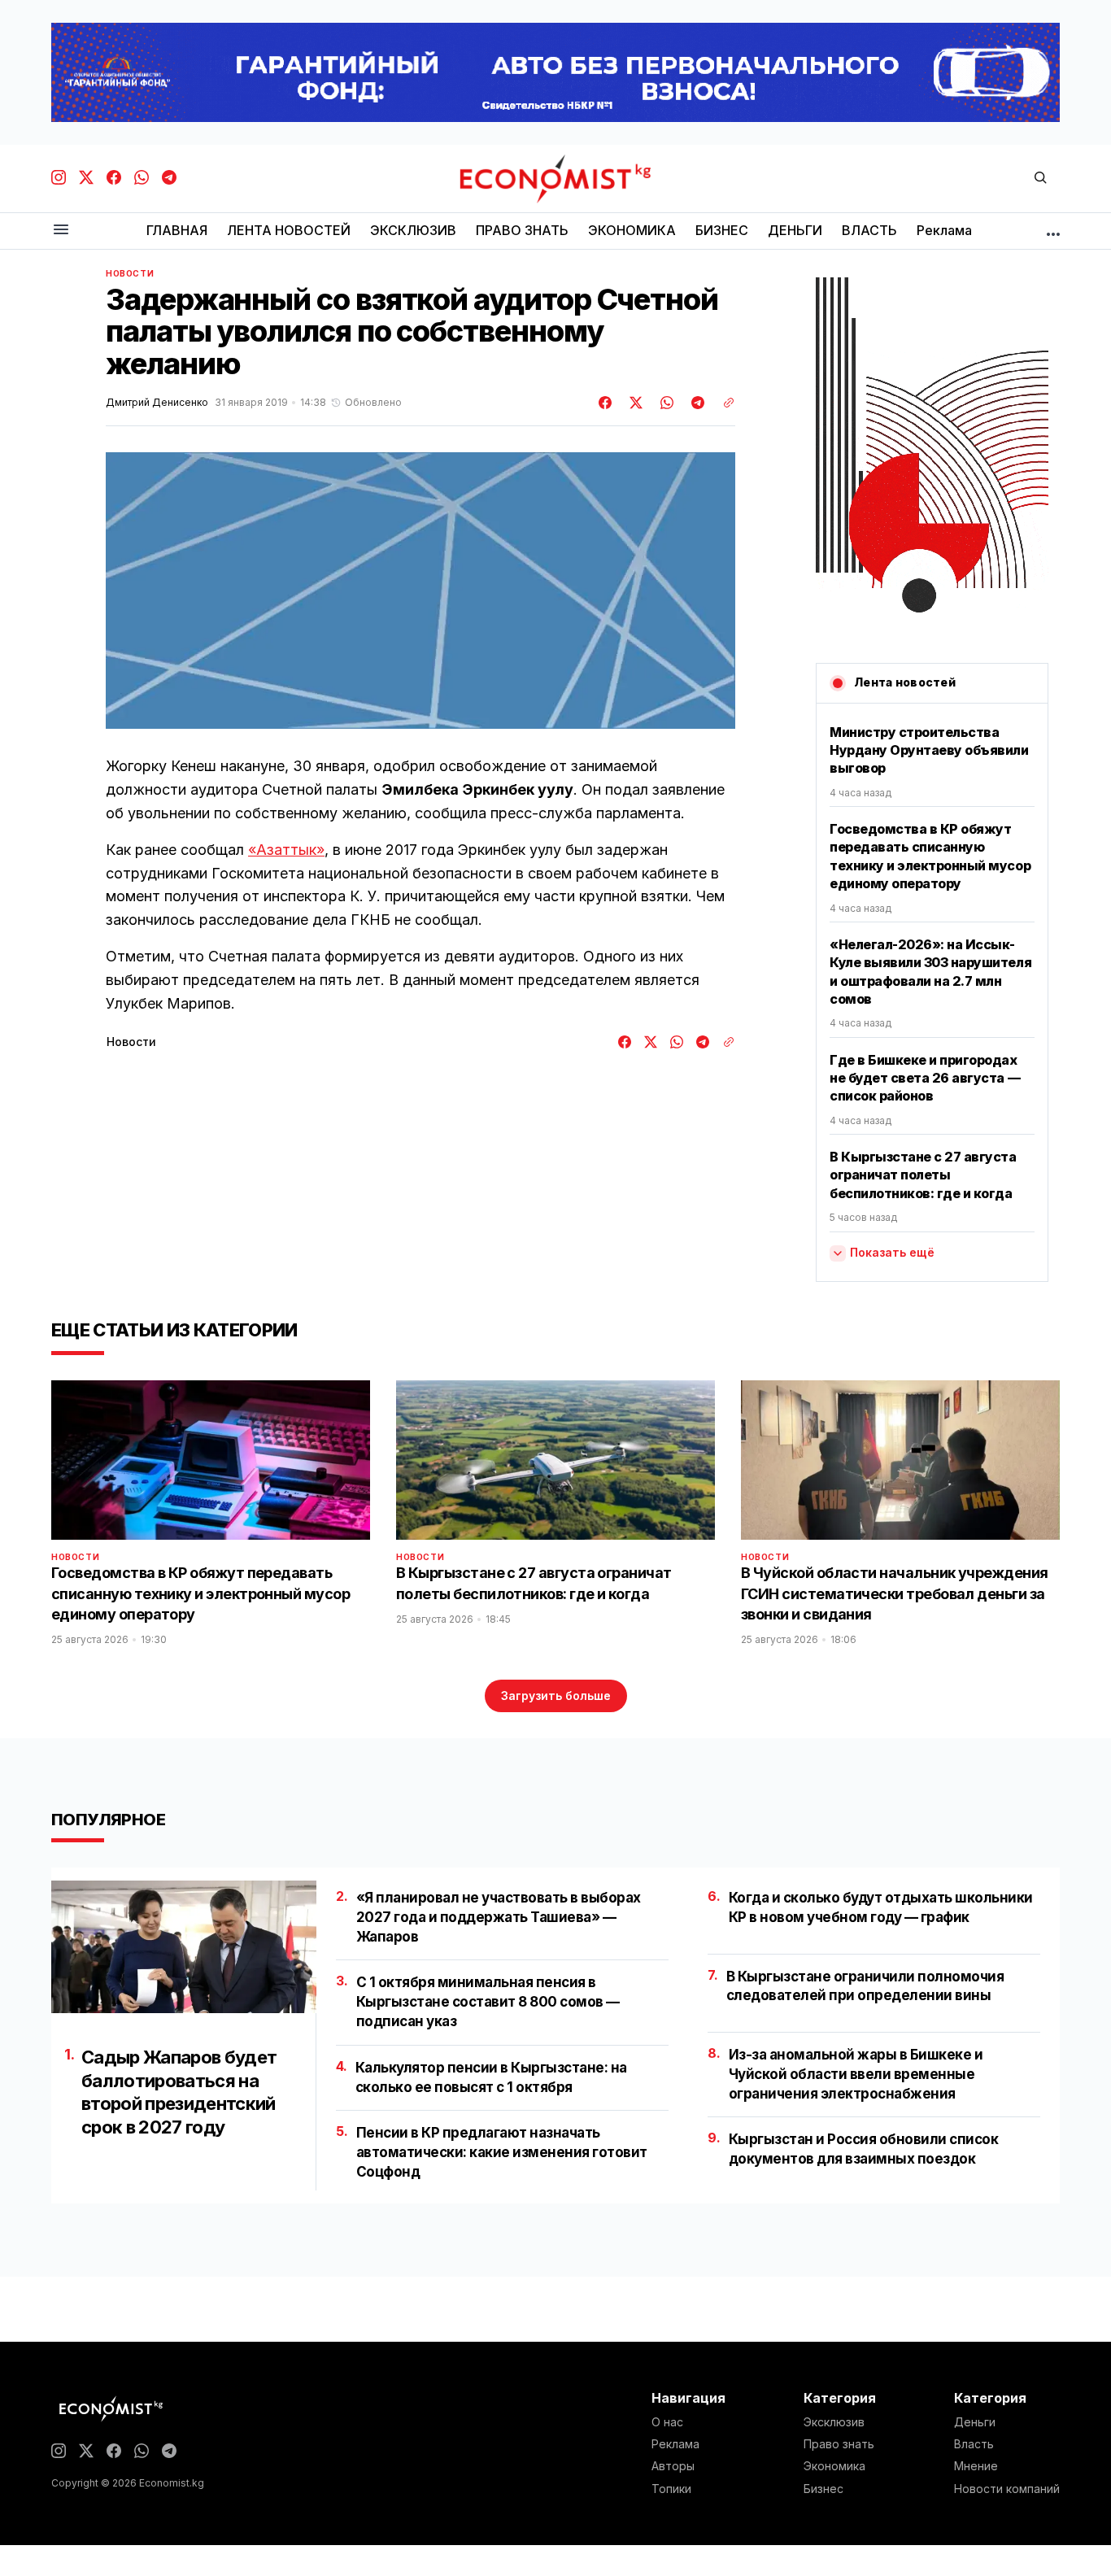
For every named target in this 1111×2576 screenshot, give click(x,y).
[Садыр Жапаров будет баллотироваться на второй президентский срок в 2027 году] (184, 1947)
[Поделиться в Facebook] (606, 403)
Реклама (675, 2444)
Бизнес (823, 2489)
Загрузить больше (556, 1696)
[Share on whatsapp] (664, 403)
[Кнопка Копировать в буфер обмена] (723, 403)
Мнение (976, 2466)
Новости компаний (1007, 2489)
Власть (974, 2444)
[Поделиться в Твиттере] (634, 403)
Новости (130, 273)
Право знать (839, 2444)
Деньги (975, 2422)
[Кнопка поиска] (1040, 179)
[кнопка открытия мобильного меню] (61, 231)
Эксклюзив (834, 2422)
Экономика (834, 2466)
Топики (671, 2489)
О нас (667, 2422)
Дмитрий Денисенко (157, 403)
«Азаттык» (286, 850)
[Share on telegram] (695, 403)
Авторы (673, 2466)
